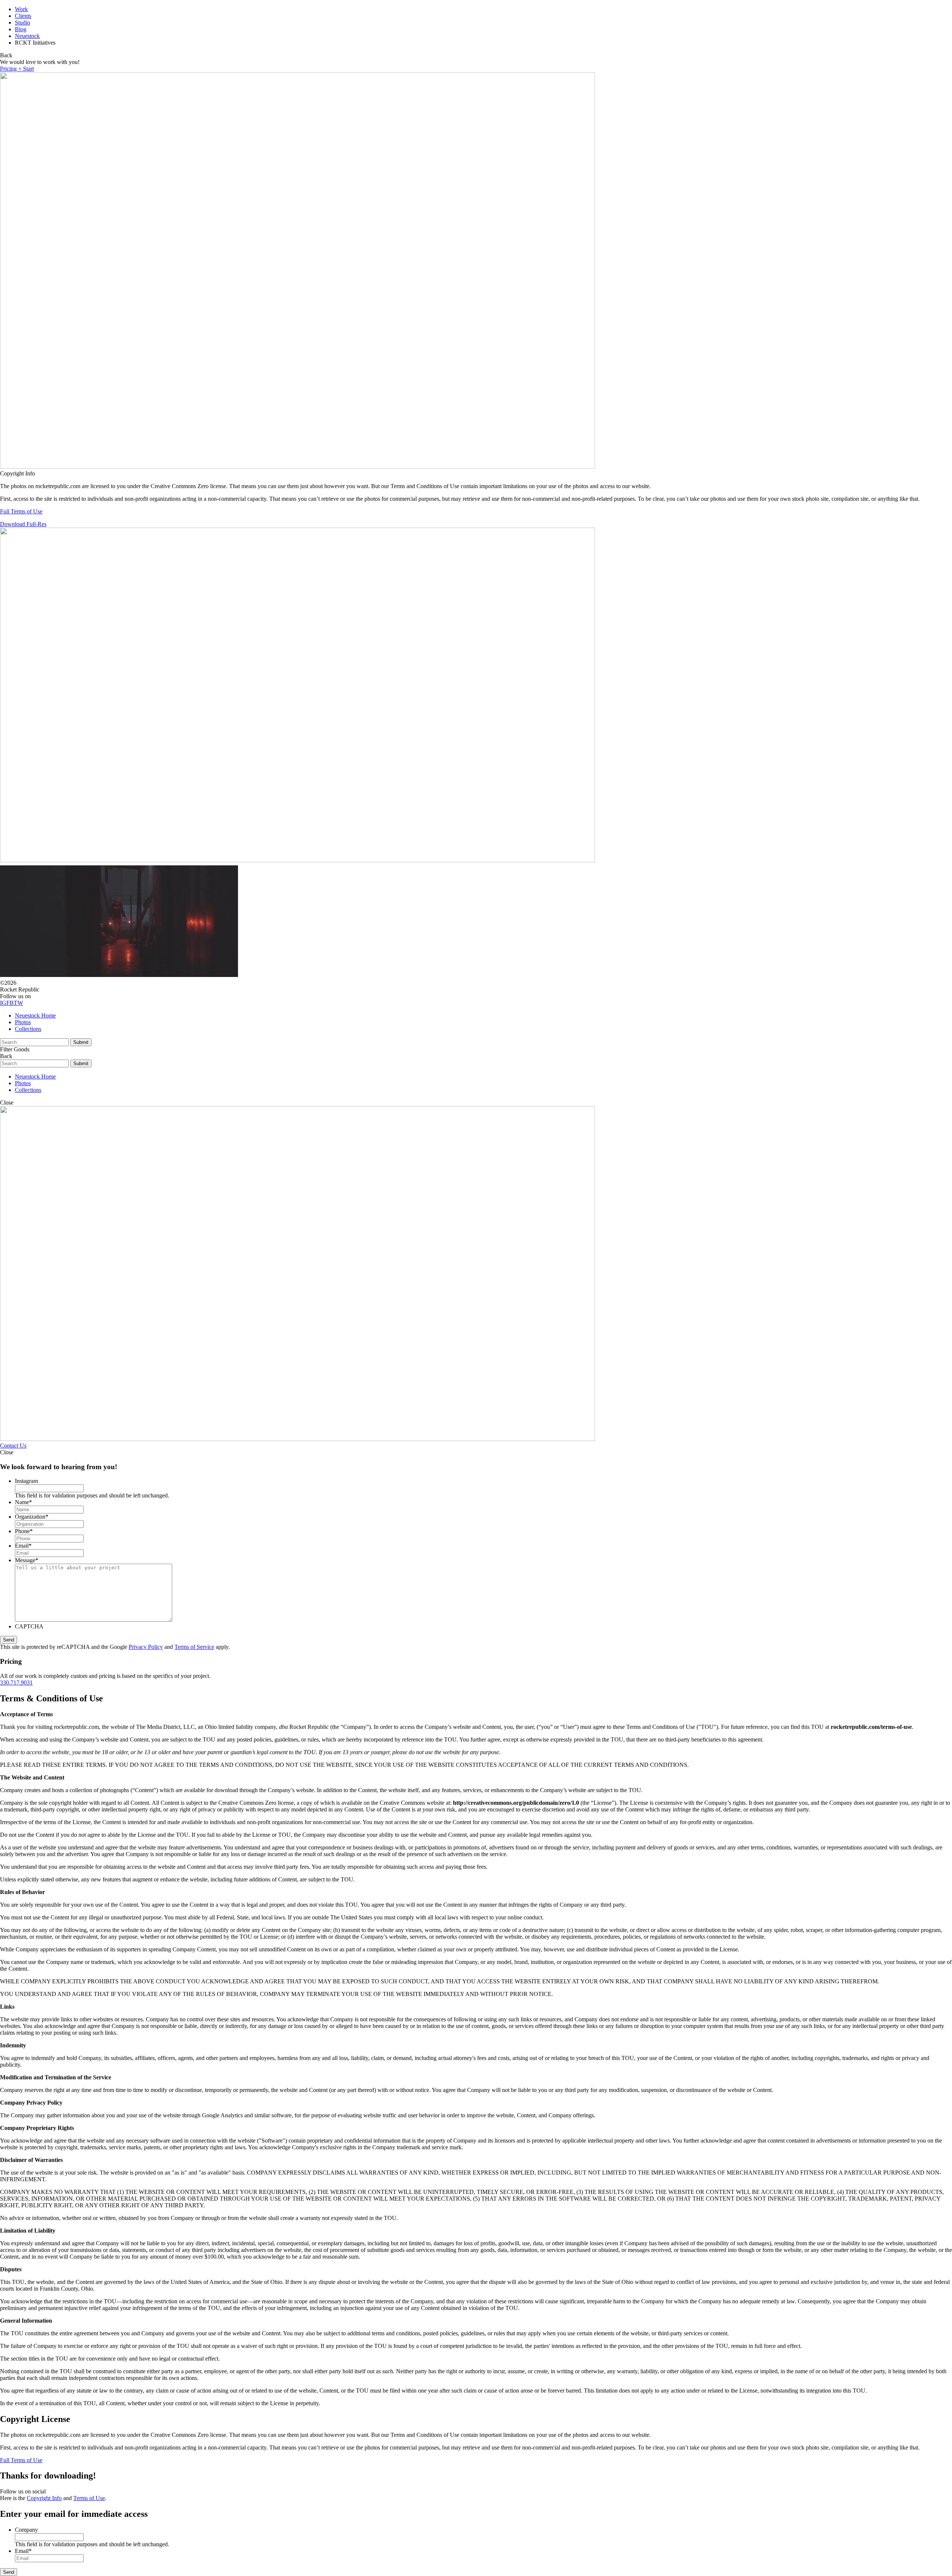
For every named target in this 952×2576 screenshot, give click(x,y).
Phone (24, 1531)
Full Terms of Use (21, 511)
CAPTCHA (29, 1626)
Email (23, 1546)
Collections (28, 1029)
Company (26, 2530)
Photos (23, 1022)
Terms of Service (194, 1647)
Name (23, 1502)
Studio (22, 23)
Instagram (26, 1481)
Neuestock (27, 36)
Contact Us (13, 1446)
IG (3, 1003)
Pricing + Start (17, 69)
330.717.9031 (16, 1683)
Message (27, 1560)
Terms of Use (89, 2498)
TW (18, 1003)
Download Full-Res (23, 524)
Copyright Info (44, 2498)
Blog (21, 29)
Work (21, 9)
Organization (32, 1517)
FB (10, 1003)
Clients (23, 16)
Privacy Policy (146, 1647)
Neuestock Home (35, 1015)
